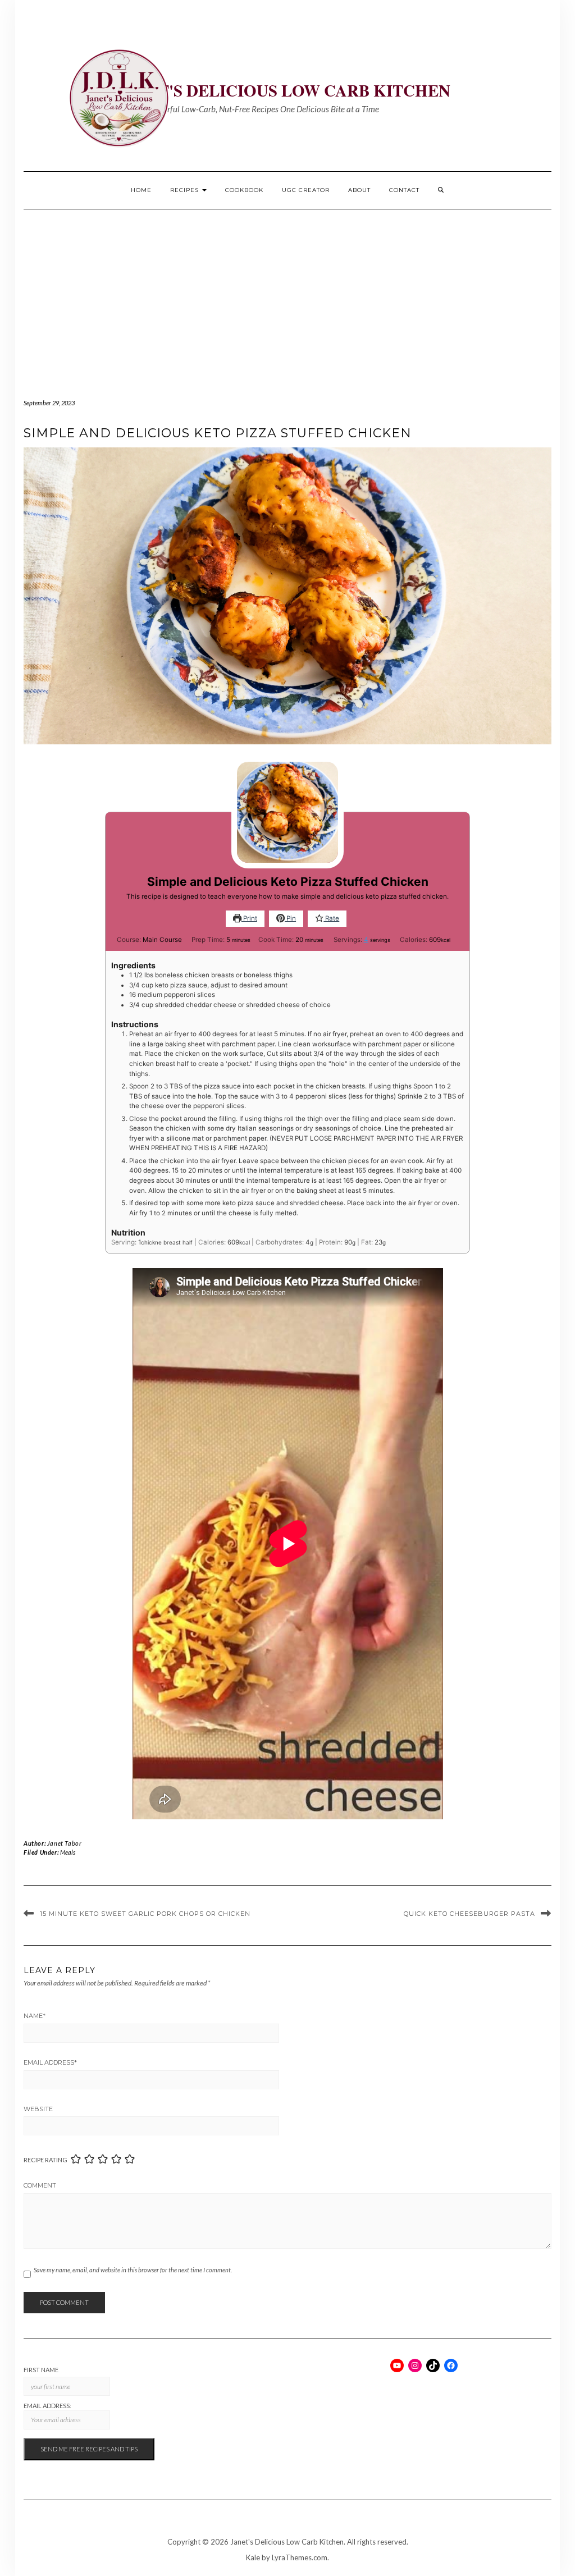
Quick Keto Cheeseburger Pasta (469, 1914)
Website (38, 2109)
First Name (41, 2370)
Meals (68, 1852)
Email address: (47, 2406)
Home (141, 190)
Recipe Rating (45, 2160)
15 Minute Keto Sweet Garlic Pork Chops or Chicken (145, 1914)
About (359, 190)
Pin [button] (290, 918)
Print (249, 918)
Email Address (50, 2062)
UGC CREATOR (306, 190)
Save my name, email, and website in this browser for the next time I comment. (133, 2270)
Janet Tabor (65, 1843)
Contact (404, 190)
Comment (40, 2185)
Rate (331, 918)
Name (35, 2016)
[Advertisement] (287, 294)
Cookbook (244, 190)
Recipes (186, 190)
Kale (253, 2557)
